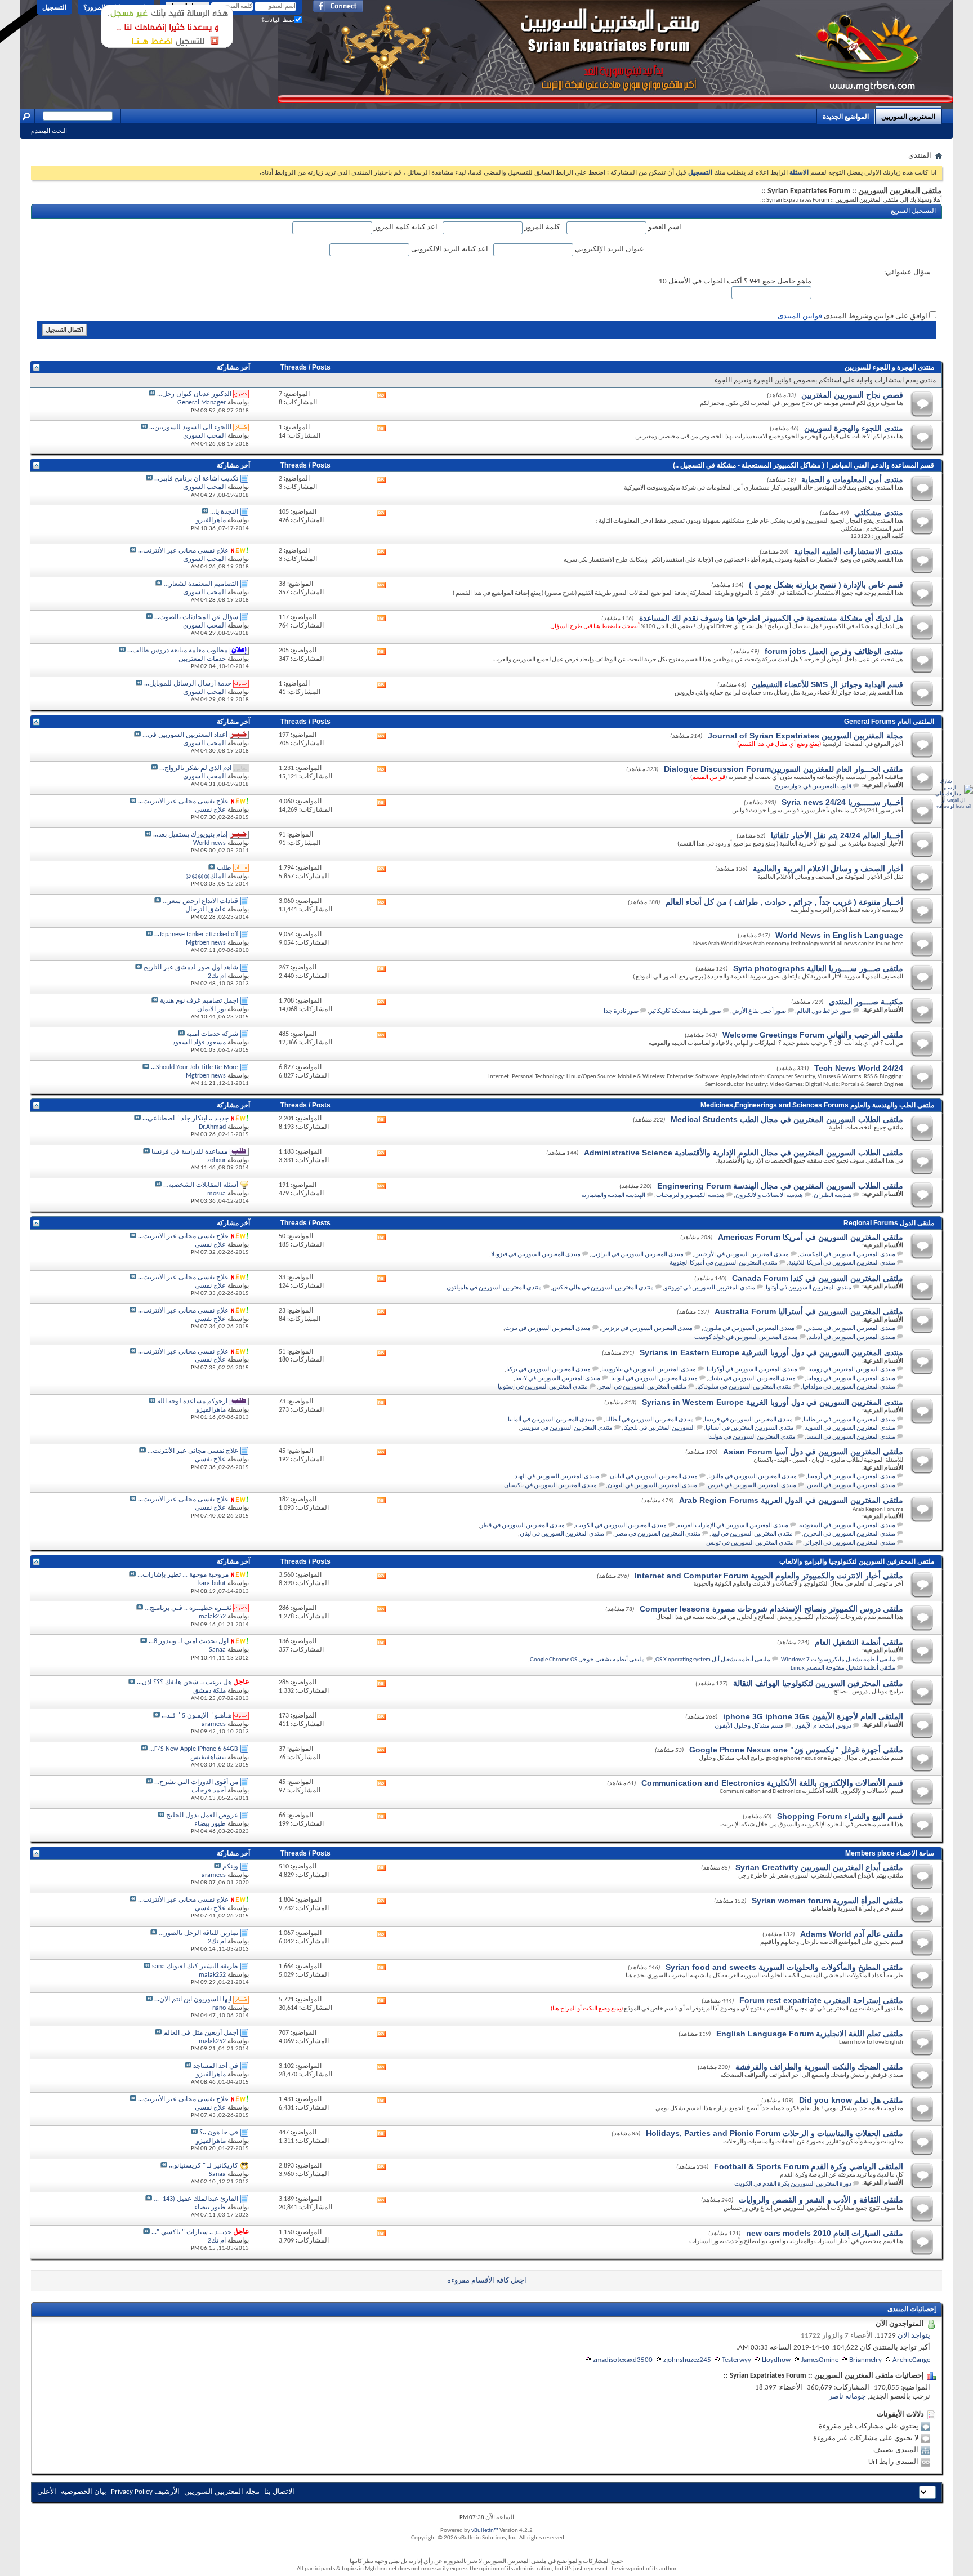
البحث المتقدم (49, 131)
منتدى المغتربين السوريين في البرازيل (637, 1255)
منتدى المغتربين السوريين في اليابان (654, 1477)
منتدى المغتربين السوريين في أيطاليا (650, 1420)
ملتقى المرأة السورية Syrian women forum (827, 1901)
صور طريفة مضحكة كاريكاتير (685, 1011)
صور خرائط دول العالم (824, 1011)
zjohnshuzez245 (687, 2360)
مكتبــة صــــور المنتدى (866, 1002)
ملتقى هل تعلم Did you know (851, 2100)
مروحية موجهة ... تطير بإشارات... (183, 1575)
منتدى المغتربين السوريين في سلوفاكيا (744, 1387)
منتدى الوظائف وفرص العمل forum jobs (834, 651)
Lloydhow (776, 2360)
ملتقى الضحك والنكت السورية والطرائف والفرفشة (819, 2067)
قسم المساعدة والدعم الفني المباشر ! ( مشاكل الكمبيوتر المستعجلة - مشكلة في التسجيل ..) (804, 465)
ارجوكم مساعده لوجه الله (192, 1402)
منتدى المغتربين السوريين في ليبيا (752, 1534)
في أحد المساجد (216, 2066)
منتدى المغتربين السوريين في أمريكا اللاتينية (842, 1263)
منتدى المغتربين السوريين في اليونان (652, 1486)
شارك (946, 782)
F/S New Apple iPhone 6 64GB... (194, 1749)
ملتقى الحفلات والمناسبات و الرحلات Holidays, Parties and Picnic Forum (775, 2133)
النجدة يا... (224, 512)
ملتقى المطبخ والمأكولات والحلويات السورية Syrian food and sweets (784, 1967)
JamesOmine (820, 2360)
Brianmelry (865, 2360)
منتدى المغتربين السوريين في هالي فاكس (603, 1288)
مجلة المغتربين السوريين (222, 2492)
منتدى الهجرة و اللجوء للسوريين (889, 367)
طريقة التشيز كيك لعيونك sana (195, 1967)
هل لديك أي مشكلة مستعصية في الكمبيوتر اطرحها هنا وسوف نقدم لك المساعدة (771, 618)
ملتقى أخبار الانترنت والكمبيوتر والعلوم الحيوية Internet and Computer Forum (769, 1576)
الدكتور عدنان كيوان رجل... (194, 394)
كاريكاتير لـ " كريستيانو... (204, 2166)
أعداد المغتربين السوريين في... (185, 735)
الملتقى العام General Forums (889, 722)
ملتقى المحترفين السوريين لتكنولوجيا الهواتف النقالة (818, 1683)
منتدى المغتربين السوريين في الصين (851, 1486)
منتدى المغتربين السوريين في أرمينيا (851, 1477)
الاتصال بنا (279, 2492)
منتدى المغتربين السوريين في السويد (850, 1428)
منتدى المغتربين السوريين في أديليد (852, 1338)
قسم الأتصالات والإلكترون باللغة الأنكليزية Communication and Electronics (772, 1783)
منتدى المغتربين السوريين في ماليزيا (753, 1477)
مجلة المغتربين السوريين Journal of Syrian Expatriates (805, 736)
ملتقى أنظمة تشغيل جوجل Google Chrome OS (587, 1660)
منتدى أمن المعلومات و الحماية (852, 479)
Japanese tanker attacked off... (196, 935)
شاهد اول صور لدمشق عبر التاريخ (191, 968)
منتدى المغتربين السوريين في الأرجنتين (742, 1255)
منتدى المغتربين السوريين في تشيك (752, 1379)
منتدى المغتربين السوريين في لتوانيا (654, 1379)
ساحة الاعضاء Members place (890, 1853)
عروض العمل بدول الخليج (202, 1816)
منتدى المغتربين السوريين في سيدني (850, 1329)
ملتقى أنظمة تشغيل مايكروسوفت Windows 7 (838, 1660)
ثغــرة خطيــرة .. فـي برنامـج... (188, 1608)
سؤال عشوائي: (907, 272)
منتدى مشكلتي (879, 513)
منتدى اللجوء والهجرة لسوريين (854, 428)
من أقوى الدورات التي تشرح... (196, 1782)
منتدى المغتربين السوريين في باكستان (550, 1486)
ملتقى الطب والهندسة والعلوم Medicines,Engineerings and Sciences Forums (817, 1105)
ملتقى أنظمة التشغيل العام (859, 1642)
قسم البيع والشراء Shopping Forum (840, 1816)
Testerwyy (737, 2360)
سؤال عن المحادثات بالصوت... (196, 617)
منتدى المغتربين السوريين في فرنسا (749, 1420)
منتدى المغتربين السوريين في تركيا (548, 1370)
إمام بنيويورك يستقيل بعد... (190, 835)
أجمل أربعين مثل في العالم (201, 2033)
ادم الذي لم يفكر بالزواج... (195, 768)
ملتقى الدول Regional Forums (889, 1223)
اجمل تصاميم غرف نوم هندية (199, 1001)
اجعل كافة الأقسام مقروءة (487, 2281)
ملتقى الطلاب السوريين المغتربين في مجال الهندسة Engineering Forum (780, 1186)
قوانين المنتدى (800, 316)
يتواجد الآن (914, 2336)
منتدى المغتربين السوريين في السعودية (847, 1526)
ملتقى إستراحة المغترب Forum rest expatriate (821, 2000)
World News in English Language (839, 935)
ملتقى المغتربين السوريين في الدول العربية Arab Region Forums (791, 1500)
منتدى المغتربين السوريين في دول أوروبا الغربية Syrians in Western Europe (773, 1402)
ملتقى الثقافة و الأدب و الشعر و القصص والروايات (821, 2200)
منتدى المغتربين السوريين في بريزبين (647, 1329)
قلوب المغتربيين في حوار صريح (813, 787)
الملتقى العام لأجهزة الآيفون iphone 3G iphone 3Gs (813, 1716)
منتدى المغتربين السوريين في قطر (523, 1526)
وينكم (230, 1867)
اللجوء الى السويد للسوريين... (190, 428)
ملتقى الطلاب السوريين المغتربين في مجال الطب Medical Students (787, 1119)
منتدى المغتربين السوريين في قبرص (752, 1486)
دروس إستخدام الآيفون (823, 1726)
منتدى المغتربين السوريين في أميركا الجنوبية (724, 1263)
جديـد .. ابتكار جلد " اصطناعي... (186, 1119)
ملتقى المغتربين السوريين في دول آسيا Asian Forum (813, 1452)
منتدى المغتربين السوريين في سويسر (566, 1428)
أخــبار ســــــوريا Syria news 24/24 (842, 802)
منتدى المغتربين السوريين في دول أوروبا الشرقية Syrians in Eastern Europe (771, 1352)
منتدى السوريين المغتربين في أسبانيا (750, 1428)
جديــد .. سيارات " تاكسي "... (191, 2232)
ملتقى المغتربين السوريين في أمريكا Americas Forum (811, 1237)
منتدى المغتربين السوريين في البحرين (849, 1534)
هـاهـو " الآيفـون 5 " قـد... (197, 1716)
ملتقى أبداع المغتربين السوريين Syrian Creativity (819, 1867)
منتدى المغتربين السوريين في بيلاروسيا (649, 1370)
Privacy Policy (132, 2492)
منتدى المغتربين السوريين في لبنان (562, 1534)
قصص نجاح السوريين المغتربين (852, 395)
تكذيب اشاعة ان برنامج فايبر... (196, 479)
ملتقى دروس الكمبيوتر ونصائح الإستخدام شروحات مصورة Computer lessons (771, 1609)
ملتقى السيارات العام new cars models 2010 (825, 2233)
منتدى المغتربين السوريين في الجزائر (850, 1543)
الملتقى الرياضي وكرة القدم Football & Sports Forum (809, 2166)
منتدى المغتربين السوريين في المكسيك (847, 1255)
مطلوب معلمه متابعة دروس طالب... (177, 651)
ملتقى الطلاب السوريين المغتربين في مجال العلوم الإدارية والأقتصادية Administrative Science (744, 1153)
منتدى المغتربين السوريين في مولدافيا (849, 1387)
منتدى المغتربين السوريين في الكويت (621, 1526)
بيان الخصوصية (84, 2492)
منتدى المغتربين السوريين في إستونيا (543, 1387)
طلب (224, 868)
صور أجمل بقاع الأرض (759, 1011)
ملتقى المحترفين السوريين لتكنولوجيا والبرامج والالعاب (857, 1561)
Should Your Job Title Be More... (195, 1067)
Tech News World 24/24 (859, 1068)
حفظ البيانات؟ (278, 20)
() (709, 778)
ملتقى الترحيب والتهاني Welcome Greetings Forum (813, 1035)
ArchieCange (911, 2360)
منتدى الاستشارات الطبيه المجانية (849, 551)
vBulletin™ (485, 2531)
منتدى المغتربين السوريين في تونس (750, 1543)
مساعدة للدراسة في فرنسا (189, 1152)
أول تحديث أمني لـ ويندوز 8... (189, 1641)
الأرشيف (167, 2492)
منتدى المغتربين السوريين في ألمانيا (551, 1420)
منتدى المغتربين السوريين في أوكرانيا (752, 1370)
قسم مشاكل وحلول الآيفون (749, 1726)
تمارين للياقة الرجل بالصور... (198, 1933)
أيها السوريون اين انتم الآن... (193, 2000)
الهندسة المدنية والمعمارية (613, 1196)
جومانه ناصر (847, 2397)
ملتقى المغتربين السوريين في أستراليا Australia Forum (809, 1311)
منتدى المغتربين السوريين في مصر (658, 1534)
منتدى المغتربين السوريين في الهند (557, 1477)
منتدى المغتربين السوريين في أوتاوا (809, 1288)
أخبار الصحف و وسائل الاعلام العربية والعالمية (828, 869)
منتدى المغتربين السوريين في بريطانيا (849, 1420)
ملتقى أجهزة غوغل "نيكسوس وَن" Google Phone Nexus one (796, 1750)
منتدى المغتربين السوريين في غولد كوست (746, 1338)
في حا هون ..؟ (219, 2133)
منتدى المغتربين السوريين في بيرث (548, 1329)
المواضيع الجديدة (846, 117)
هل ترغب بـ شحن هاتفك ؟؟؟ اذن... (184, 1683)
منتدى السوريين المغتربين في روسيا (852, 1370)
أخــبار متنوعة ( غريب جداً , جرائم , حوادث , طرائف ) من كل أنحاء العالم (784, 902)
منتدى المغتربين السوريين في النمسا (851, 1437)
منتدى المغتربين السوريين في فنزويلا (536, 1255)
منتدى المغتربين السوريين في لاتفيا (558, 1379)
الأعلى (47, 2492)
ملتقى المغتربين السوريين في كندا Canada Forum (818, 1278)
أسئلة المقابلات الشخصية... (201, 1185)
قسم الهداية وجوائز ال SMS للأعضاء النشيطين (827, 684)
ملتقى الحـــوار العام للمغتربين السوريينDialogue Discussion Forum (784, 769)
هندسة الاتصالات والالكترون (769, 1196)
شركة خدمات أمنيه (212, 1034)
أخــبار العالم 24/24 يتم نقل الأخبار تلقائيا (837, 835)
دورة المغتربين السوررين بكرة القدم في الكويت (793, 2184)
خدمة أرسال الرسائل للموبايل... (188, 684)
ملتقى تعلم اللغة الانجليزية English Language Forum (810, 2034)
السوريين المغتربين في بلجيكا (659, 1428)
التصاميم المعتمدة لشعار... (201, 584)
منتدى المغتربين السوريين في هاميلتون (494, 1288)
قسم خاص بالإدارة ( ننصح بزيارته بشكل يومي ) (826, 585)
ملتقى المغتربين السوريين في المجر (642, 1387)
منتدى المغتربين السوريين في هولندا (751, 1437)
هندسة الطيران (833, 1196)
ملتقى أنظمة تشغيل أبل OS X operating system (713, 1660)
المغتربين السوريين (908, 117)
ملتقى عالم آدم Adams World (852, 1934)
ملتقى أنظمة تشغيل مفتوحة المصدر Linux (843, 1668)
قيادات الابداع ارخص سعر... (200, 901)
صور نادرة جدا (621, 1011)
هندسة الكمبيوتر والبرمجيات (690, 1196)
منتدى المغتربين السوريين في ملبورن (749, 1329)
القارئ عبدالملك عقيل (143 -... (196, 2199)
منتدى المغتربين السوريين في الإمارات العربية (733, 1526)
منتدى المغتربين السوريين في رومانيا (851, 1379)
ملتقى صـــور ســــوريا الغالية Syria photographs (818, 968)
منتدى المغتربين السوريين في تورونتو (710, 1288)
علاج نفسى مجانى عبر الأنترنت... (183, 551)
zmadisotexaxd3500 (623, 2360)
